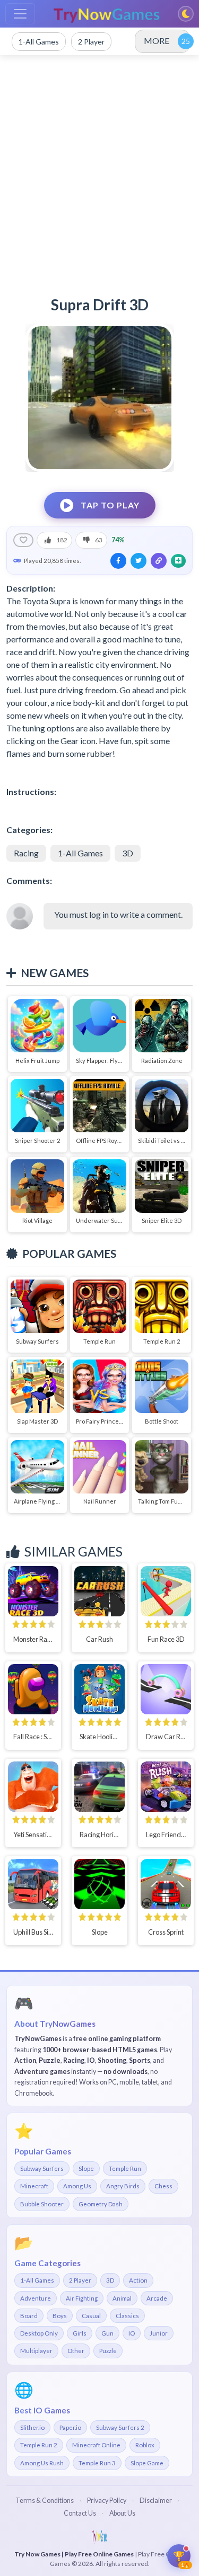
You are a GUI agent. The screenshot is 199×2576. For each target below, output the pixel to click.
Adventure (36, 2298)
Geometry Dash (101, 2204)
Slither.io (32, 2427)
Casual (91, 2316)
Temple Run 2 (39, 2445)
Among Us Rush (42, 2463)
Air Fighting (82, 2298)
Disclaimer (156, 2501)
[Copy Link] (159, 561)
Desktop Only (39, 2333)
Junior (159, 2333)
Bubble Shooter (42, 2204)
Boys (60, 2316)
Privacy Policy (107, 2501)
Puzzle (108, 2351)
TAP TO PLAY (110, 505)
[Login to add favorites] (23, 540)
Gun (107, 2333)
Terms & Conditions (45, 2501)
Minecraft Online (96, 2445)
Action (138, 2280)
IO (132, 2333)
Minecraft (34, 2186)
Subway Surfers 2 (120, 2427)
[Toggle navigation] (20, 14)
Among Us (77, 2186)
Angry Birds (123, 2186)
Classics (127, 2316)
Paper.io (70, 2427)
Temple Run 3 (97, 2463)
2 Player (80, 2280)
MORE (157, 41)
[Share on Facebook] (118, 561)
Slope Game (147, 2463)
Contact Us (80, 2513)
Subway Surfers (42, 2168)
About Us (122, 2513)
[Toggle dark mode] (186, 14)
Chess (163, 2186)
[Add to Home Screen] (178, 561)
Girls (80, 2333)
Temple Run (125, 2168)
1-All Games (80, 853)
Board (29, 2316)
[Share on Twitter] (139, 561)
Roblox (145, 2445)
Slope (86, 2168)
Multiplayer (36, 2351)
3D (128, 853)
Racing (26, 853)
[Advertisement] (99, 170)
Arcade (157, 2298)
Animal (122, 2298)
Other (76, 2351)
